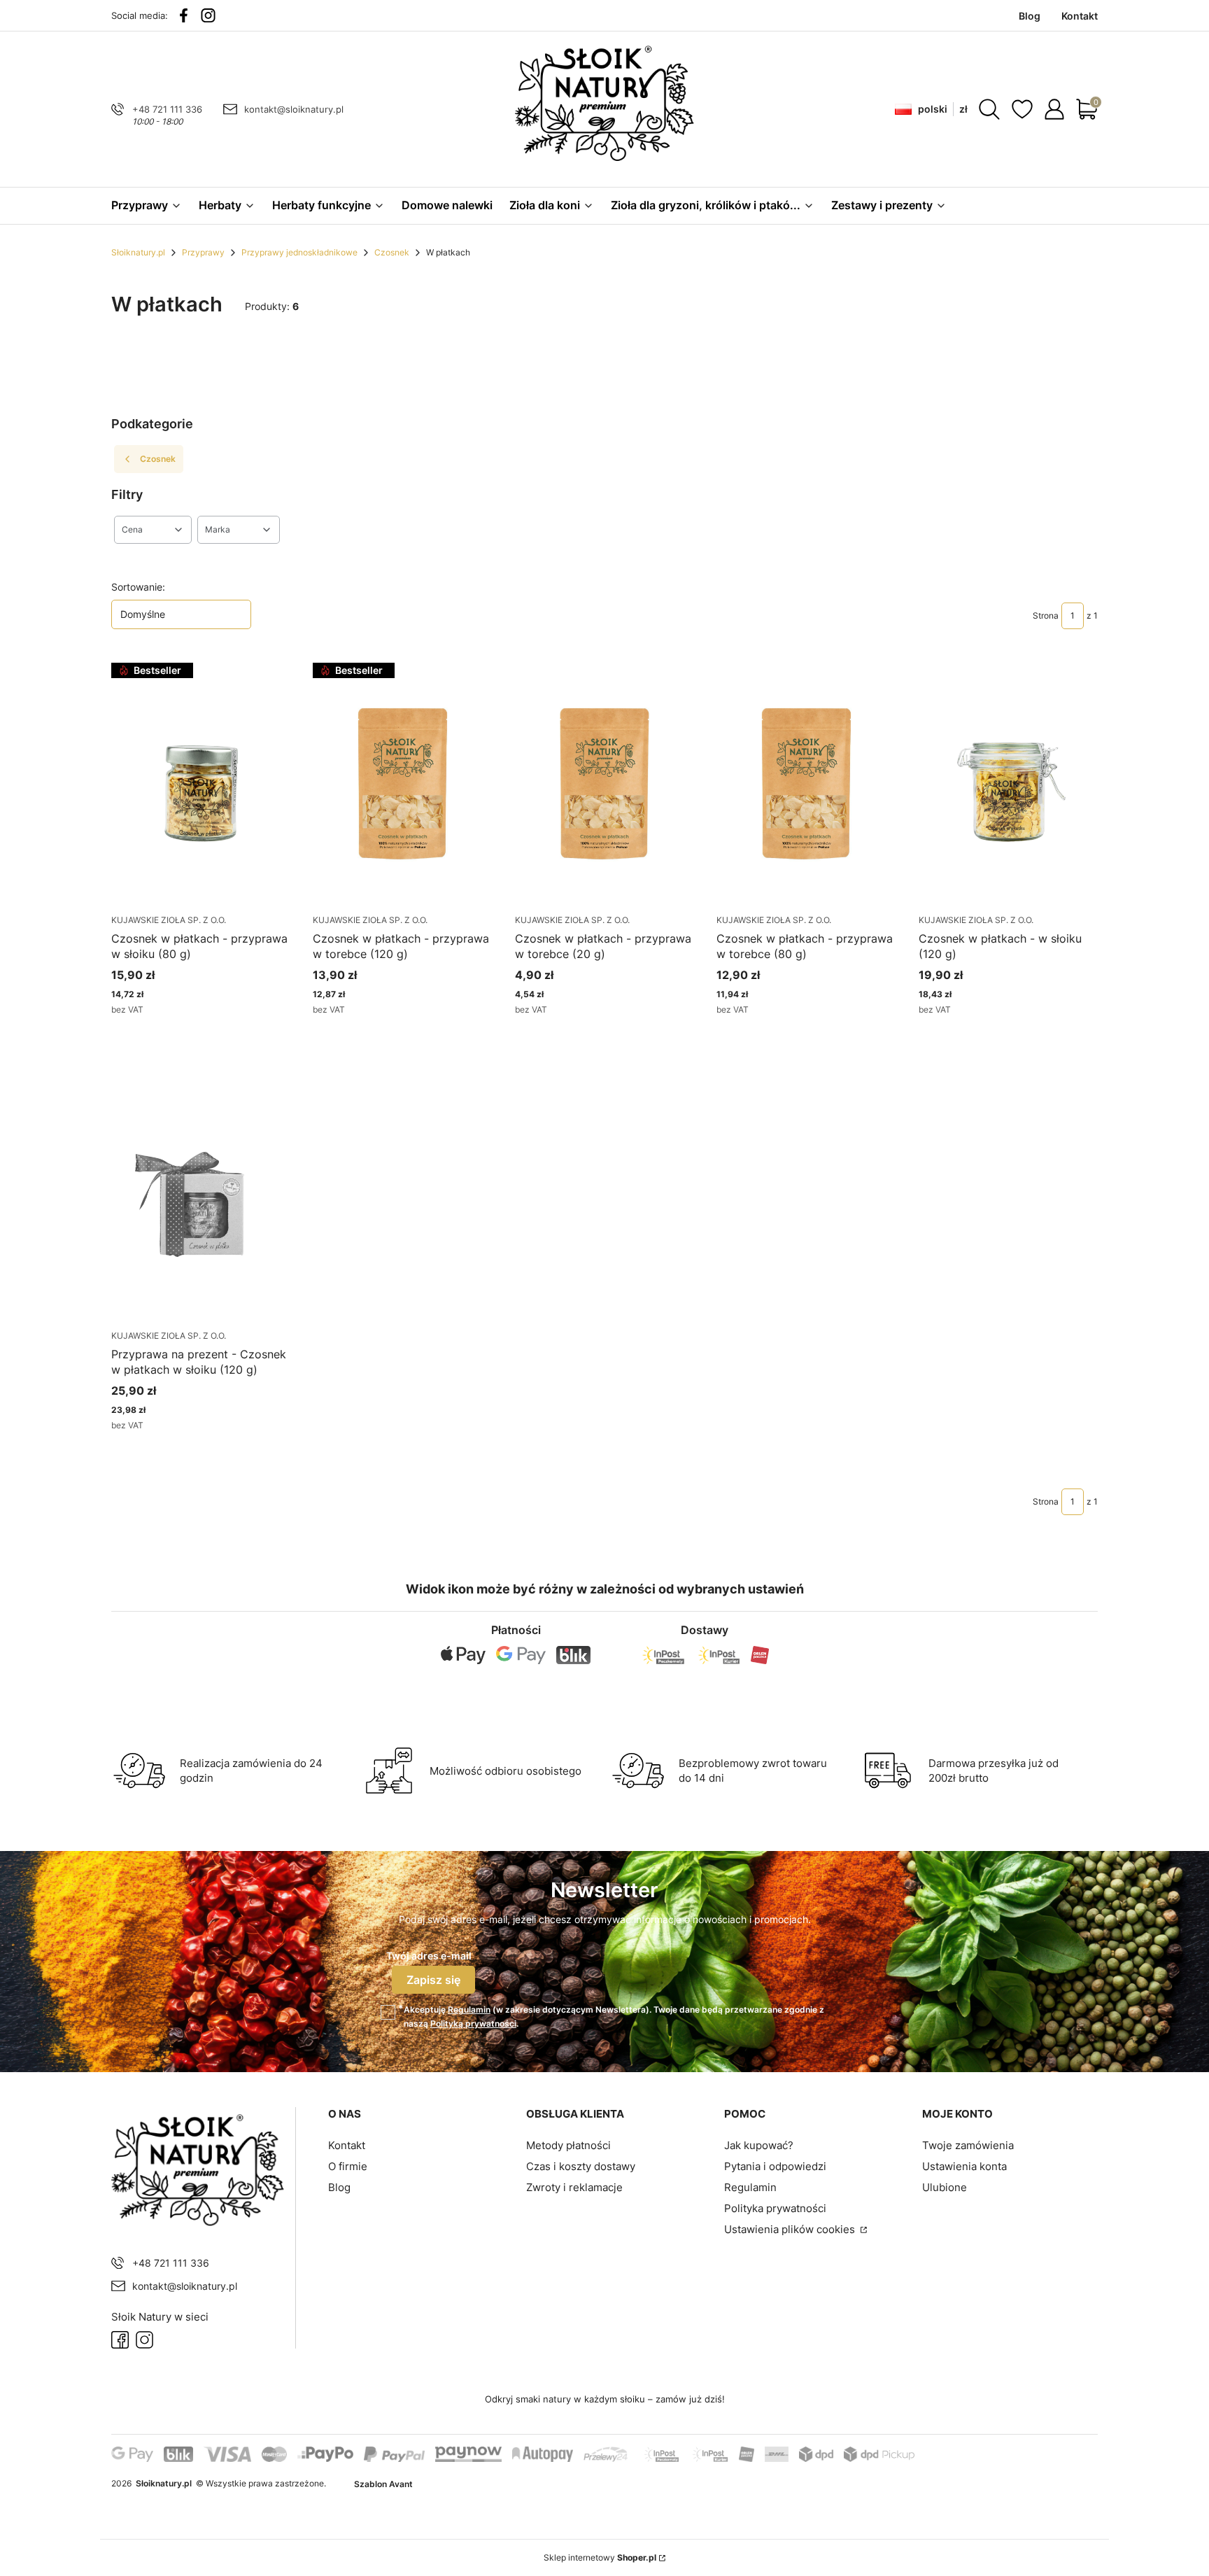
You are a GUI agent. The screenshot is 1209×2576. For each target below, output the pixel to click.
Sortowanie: (138, 587)
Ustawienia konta (964, 2166)
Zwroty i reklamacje (574, 2187)
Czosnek (392, 252)
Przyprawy (203, 252)
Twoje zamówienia (968, 2145)
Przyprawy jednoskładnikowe (299, 252)
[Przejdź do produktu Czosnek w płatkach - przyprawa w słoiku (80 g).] (201, 783)
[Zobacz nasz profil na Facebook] (184, 15)
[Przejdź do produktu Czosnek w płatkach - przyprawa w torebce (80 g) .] (806, 783)
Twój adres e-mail (429, 1956)
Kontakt (347, 2145)
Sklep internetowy (600, 2557)
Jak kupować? (759, 2145)
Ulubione (945, 2187)
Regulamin (469, 2010)
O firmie (348, 2166)
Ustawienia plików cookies (791, 2229)
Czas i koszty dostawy (581, 2166)
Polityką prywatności (473, 2024)
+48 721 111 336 (167, 109)
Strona (1046, 615)
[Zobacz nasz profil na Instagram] (208, 15)
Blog (339, 2187)
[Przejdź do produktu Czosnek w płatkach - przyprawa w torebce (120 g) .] (402, 783)
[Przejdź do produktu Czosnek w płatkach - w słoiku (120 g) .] (1008, 783)
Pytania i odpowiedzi (775, 2166)
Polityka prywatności (775, 2208)
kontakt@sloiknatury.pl (294, 109)
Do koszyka (184, 1035)
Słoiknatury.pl (138, 252)
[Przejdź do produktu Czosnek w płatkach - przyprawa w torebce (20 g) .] (604, 783)
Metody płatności (568, 2145)
